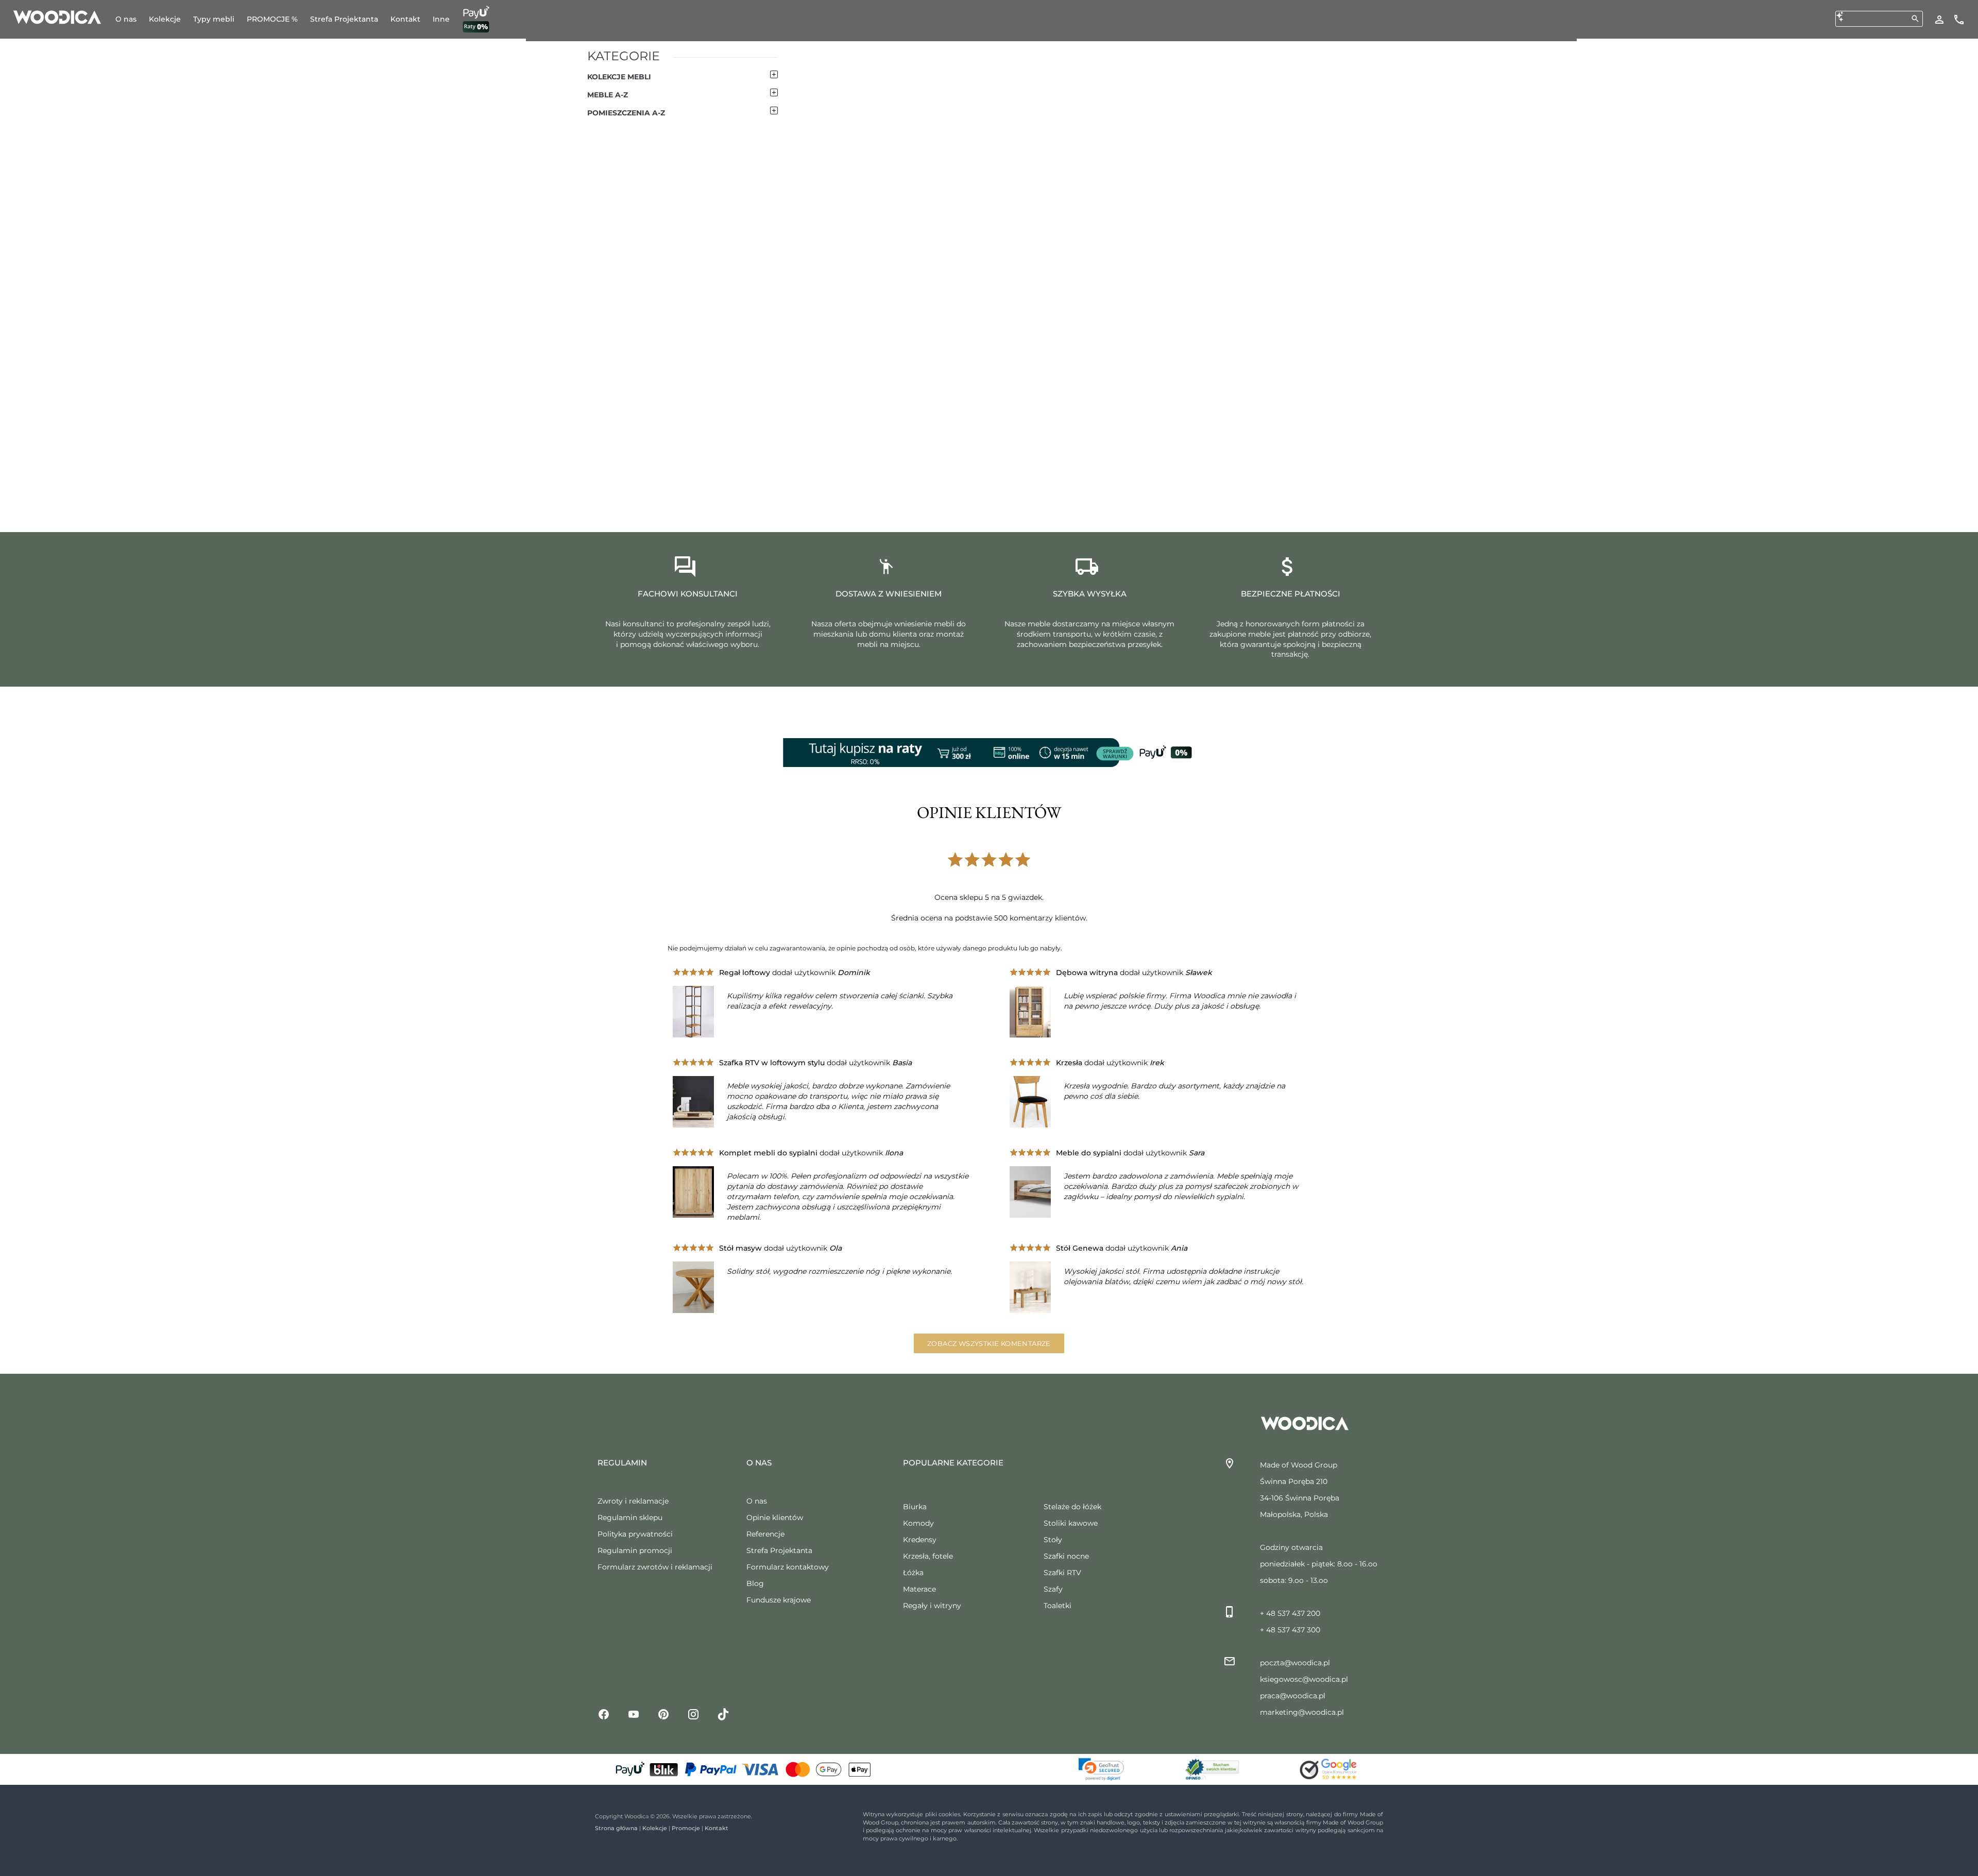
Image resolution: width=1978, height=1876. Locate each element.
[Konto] (1939, 19)
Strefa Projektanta (779, 1550)
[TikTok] (723, 1714)
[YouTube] (634, 1714)
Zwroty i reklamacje (633, 1501)
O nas (757, 1501)
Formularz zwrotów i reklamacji (655, 1567)
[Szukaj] (1915, 19)
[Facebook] (604, 1714)
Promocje (686, 1828)
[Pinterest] (663, 1714)
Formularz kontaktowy (788, 1567)
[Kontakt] (1959, 19)
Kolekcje (655, 1828)
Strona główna (616, 1828)
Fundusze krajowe (779, 1600)
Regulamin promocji (635, 1550)
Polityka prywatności (635, 1534)
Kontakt (717, 1828)
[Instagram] (693, 1714)
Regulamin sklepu (630, 1517)
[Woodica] (57, 16)
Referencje (765, 1534)
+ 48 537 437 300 (1290, 1630)
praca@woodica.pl (1293, 1696)
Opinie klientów (775, 1517)
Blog (755, 1583)
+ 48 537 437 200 (1290, 1613)
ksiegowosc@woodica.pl (1304, 1679)
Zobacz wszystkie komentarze (989, 1343)
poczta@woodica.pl (1295, 1663)
